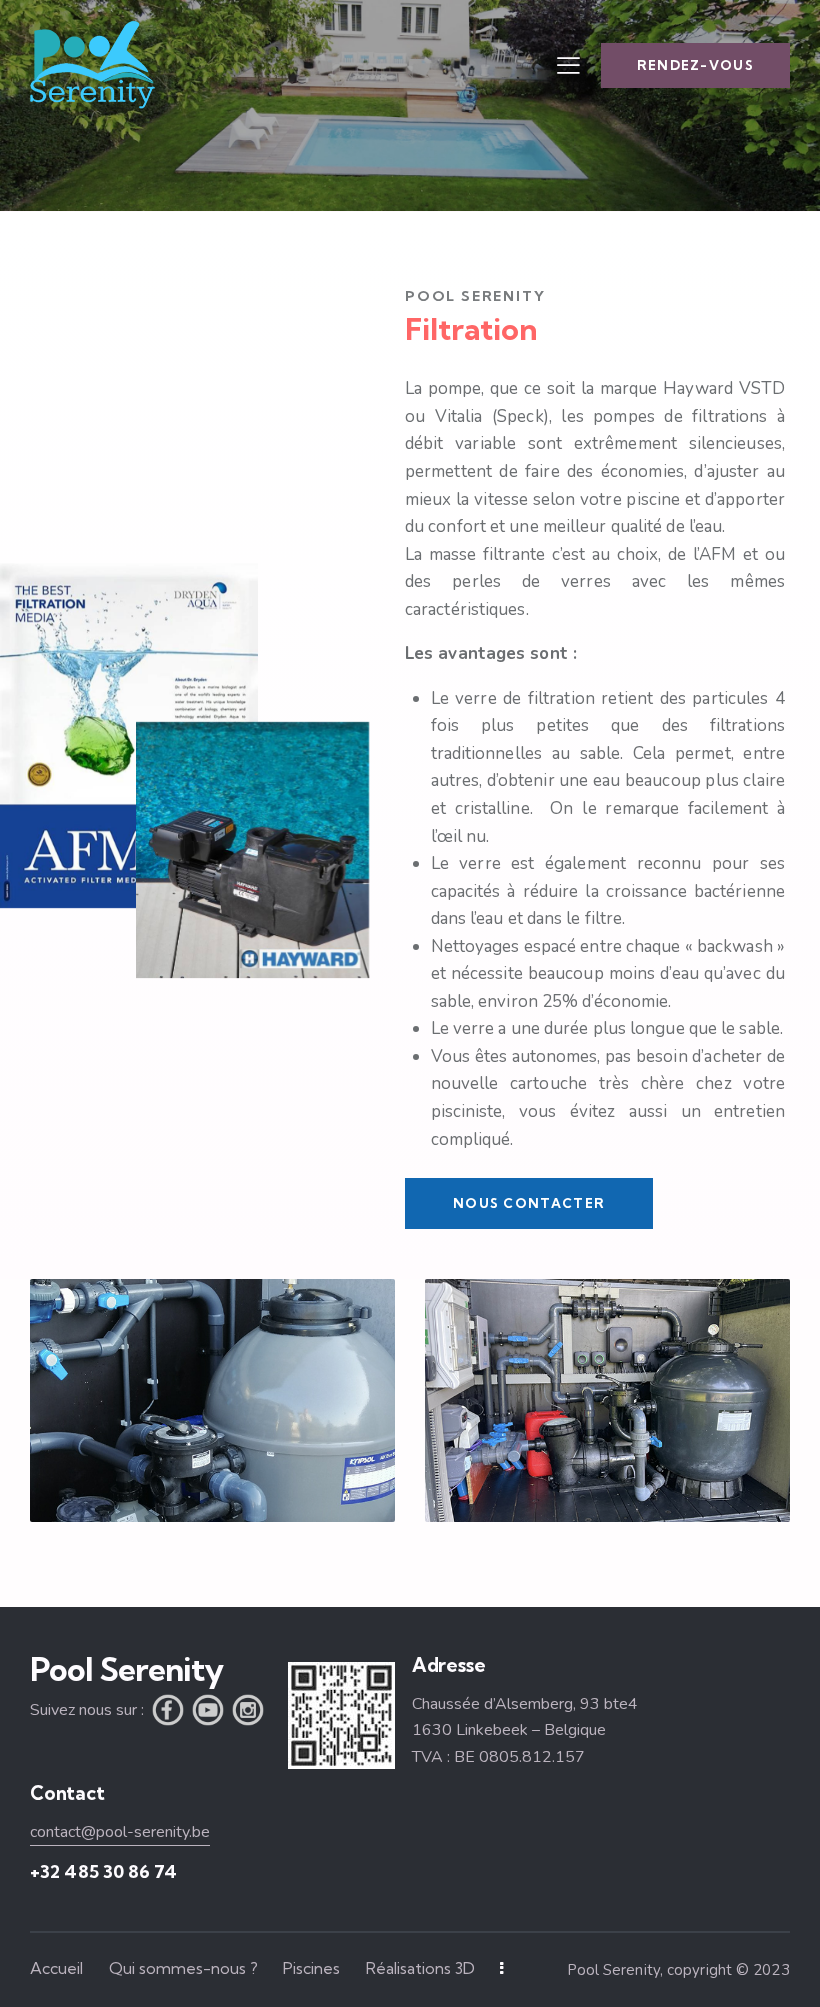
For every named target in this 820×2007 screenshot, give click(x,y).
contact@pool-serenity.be (120, 1832)
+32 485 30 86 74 (103, 1871)
